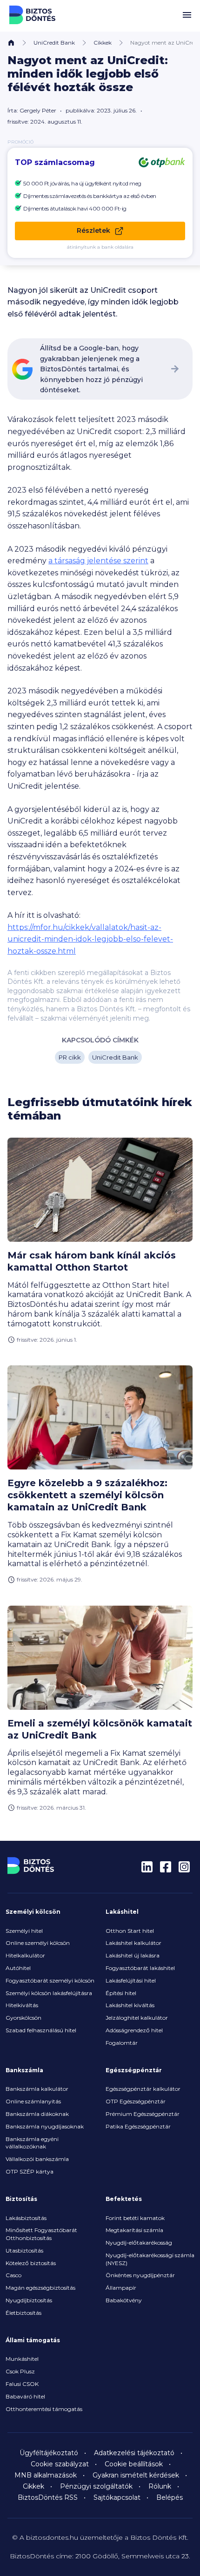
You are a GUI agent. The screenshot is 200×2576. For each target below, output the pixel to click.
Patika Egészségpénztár (138, 2126)
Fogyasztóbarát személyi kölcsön (50, 1980)
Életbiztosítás (23, 2313)
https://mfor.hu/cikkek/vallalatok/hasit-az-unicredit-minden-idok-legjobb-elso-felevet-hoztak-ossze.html (90, 939)
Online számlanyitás (33, 2101)
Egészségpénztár (134, 2070)
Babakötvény (124, 2300)
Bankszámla (24, 2070)
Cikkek (103, 43)
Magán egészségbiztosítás (40, 2288)
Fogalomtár (122, 2043)
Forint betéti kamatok (135, 2218)
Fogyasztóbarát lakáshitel (140, 1968)
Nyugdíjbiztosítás (29, 2300)
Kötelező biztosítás (31, 2263)
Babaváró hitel (25, 2396)
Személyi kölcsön (33, 1912)
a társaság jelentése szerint (98, 561)
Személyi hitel (24, 1931)
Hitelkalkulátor (25, 1955)
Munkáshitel (22, 2359)
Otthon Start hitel (130, 1931)
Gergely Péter (38, 110)
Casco (13, 2275)
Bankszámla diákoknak (37, 2114)
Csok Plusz (20, 2371)
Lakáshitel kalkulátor (133, 1943)
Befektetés (124, 2199)
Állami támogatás (33, 2340)
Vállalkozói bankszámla (37, 2159)
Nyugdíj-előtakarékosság (139, 2243)
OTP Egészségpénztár (136, 2101)
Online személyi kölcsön (38, 1943)
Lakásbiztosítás (26, 2218)
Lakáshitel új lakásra (133, 1955)
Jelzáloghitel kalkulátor (137, 2018)
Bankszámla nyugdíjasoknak (45, 2126)
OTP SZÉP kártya (30, 2171)
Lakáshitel (122, 1912)
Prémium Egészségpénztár (143, 2114)
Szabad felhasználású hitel (41, 2030)
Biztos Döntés (33, 15)
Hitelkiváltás (22, 2005)
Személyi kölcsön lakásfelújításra (49, 1993)
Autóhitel (18, 1968)
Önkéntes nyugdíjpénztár (140, 2275)
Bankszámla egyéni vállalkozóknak (32, 2143)
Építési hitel (121, 1993)
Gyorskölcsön (23, 2018)
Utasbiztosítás (24, 2250)
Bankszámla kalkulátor (37, 2089)
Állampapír (121, 2288)
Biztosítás (21, 2199)
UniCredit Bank (54, 43)
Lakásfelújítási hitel (131, 1980)
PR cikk (70, 1057)
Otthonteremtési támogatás (44, 2409)
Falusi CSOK (22, 2384)
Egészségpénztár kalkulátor (143, 2089)
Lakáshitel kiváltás (130, 2005)
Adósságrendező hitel (134, 2030)
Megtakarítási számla (134, 2230)
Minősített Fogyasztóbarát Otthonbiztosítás (41, 2234)
